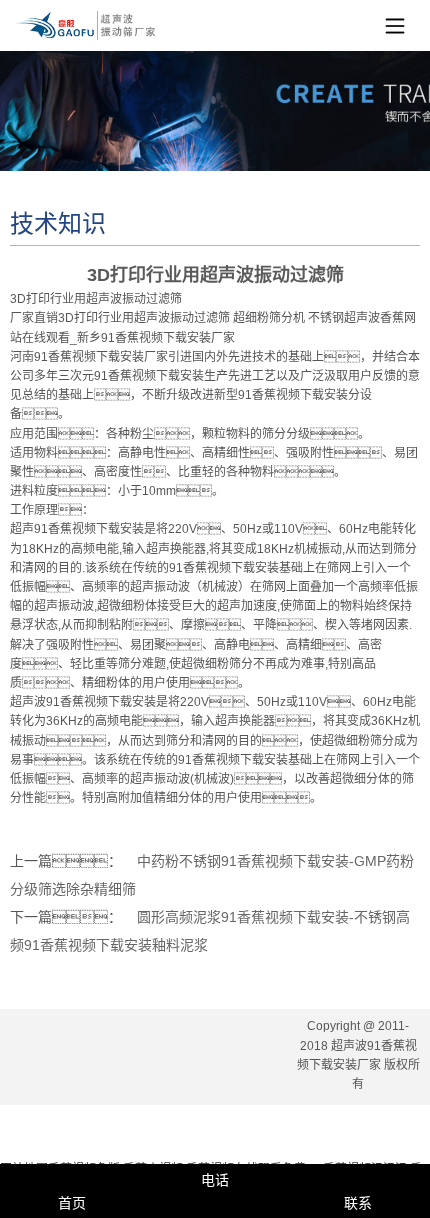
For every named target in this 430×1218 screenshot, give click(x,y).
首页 (72, 1203)
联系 (358, 1203)
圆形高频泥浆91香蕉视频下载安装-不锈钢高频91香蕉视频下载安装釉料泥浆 (210, 931)
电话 (215, 1180)
